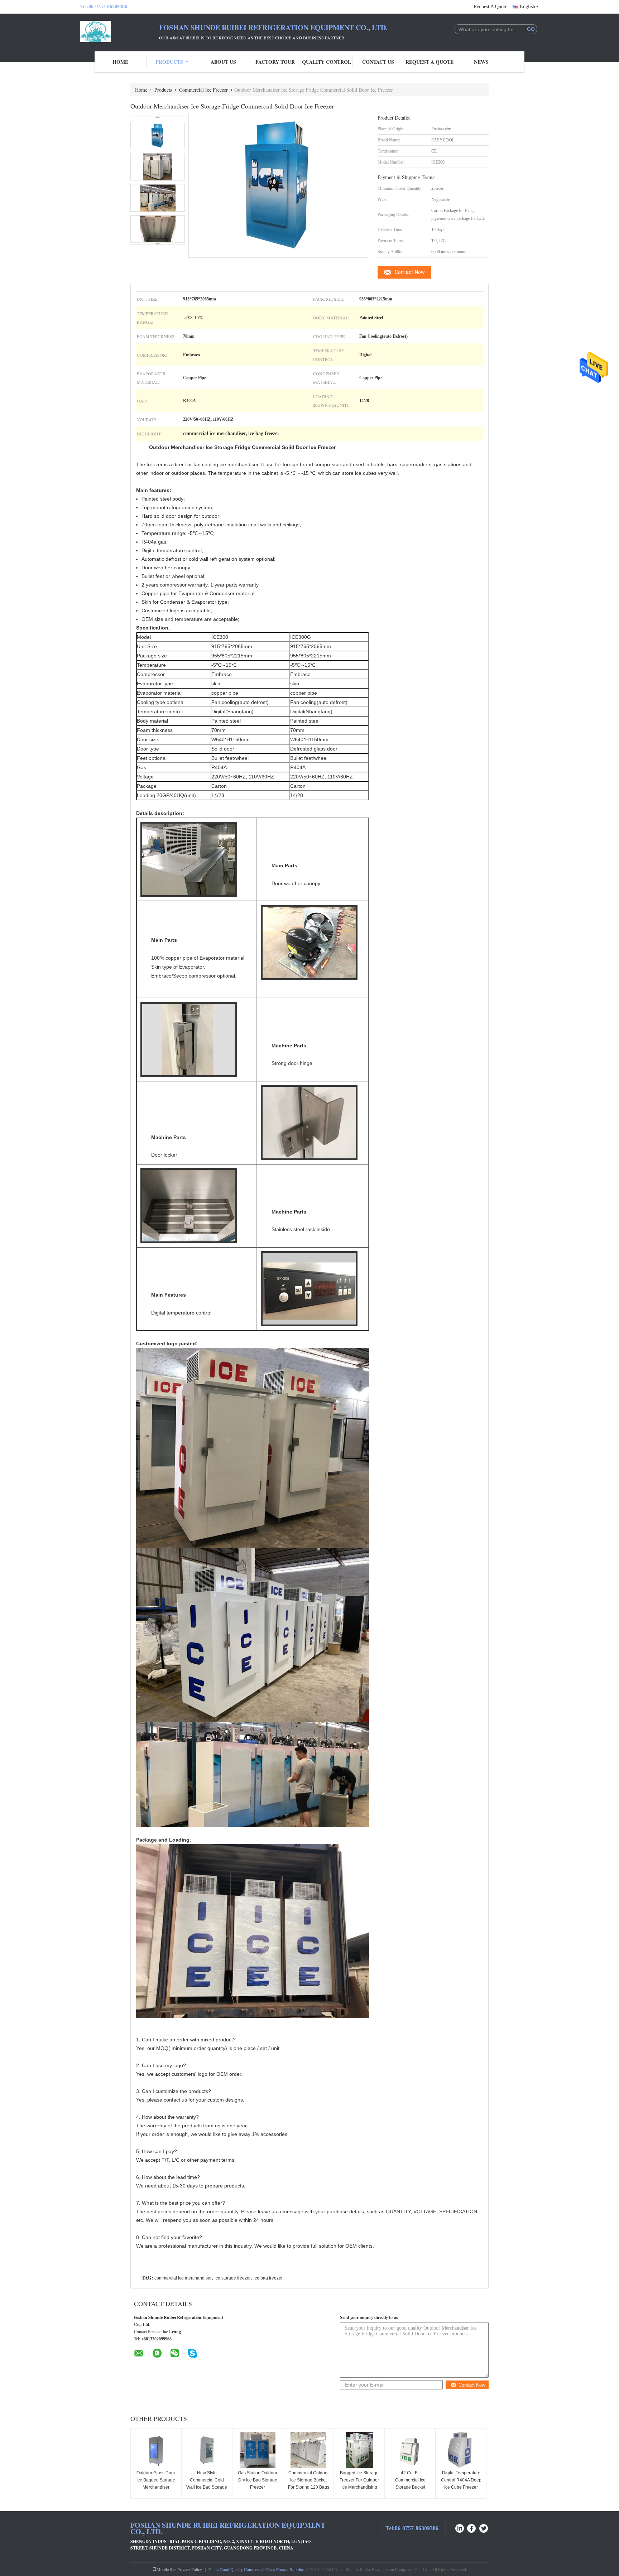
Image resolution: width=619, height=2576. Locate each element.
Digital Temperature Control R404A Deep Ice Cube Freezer (461, 2480)
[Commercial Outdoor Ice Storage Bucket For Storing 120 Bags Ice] (308, 2450)
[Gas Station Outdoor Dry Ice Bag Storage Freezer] (258, 2450)
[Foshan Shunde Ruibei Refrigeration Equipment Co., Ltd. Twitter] (484, 2527)
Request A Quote (490, 7)
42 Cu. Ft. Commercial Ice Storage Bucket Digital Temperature (410, 2484)
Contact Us (378, 62)
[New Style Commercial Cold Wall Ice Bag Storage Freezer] (207, 2450)
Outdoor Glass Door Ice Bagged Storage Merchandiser (156, 2480)
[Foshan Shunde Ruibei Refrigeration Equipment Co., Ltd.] (120, 32)
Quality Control (327, 62)
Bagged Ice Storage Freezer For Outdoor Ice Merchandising (359, 2480)
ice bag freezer (268, 2278)
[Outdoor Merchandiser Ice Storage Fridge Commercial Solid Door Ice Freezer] (158, 136)
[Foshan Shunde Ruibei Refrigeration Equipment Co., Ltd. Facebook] (472, 2527)
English (527, 7)
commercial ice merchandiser (183, 2278)
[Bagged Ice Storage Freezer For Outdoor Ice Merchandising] (359, 2450)
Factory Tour (275, 62)
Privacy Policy (190, 2569)
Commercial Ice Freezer (203, 90)
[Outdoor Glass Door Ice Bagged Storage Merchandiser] (156, 2450)
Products (169, 62)
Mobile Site (166, 2569)
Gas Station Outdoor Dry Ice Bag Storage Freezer (258, 2480)
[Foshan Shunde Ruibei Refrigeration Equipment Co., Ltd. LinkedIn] (460, 2527)
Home (120, 62)
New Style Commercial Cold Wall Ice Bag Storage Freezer (207, 2484)
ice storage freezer (233, 2278)
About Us (223, 62)
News (481, 62)
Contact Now (410, 272)
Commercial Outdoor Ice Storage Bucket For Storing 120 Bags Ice (309, 2484)
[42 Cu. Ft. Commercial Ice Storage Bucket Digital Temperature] (410, 2450)
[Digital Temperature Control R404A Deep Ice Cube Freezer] (461, 2450)
